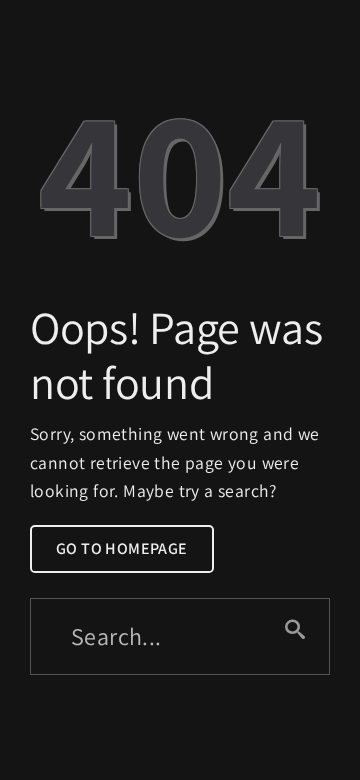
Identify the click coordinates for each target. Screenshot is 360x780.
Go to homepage (122, 548)
